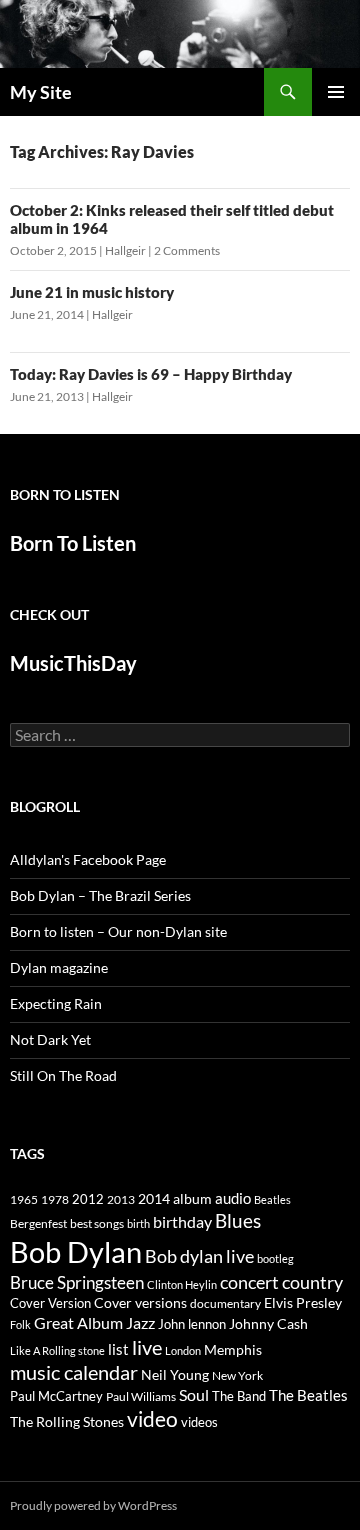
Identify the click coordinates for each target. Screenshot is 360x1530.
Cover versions (140, 1303)
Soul (194, 1395)
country (312, 1282)
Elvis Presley (303, 1302)
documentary (225, 1303)
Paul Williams (141, 1396)
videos (199, 1422)
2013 (121, 1199)
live (147, 1347)
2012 (88, 1199)
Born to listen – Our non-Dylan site (118, 931)
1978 (55, 1199)
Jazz (140, 1323)
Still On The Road (63, 1075)
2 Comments (187, 250)
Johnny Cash (268, 1323)
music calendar (74, 1372)
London (183, 1350)
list (118, 1349)
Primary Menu (336, 92)
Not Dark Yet (50, 1039)
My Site (41, 92)
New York (237, 1375)
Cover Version (50, 1303)
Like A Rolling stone (57, 1350)
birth (138, 1223)
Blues (238, 1221)
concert (249, 1282)
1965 (24, 1199)
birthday (182, 1221)
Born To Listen (73, 543)
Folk (20, 1324)
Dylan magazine (59, 967)
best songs (97, 1223)
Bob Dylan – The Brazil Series (100, 895)
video (152, 1419)
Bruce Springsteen (77, 1282)
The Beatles (308, 1395)
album (192, 1198)
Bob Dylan (76, 1251)
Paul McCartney (56, 1396)
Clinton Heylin (182, 1284)
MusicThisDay (73, 663)
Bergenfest (38, 1223)
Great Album (78, 1322)
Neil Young (175, 1374)
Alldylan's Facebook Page (88, 859)
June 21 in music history (92, 292)
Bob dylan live (199, 1256)
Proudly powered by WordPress (93, 1505)
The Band (239, 1396)
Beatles (272, 1199)
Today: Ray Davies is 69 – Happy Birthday (151, 374)
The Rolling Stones (67, 1421)
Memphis (233, 1349)
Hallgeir (125, 250)
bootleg (275, 1258)
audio (233, 1198)
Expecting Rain (56, 1003)
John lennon (192, 1324)
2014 (154, 1198)
